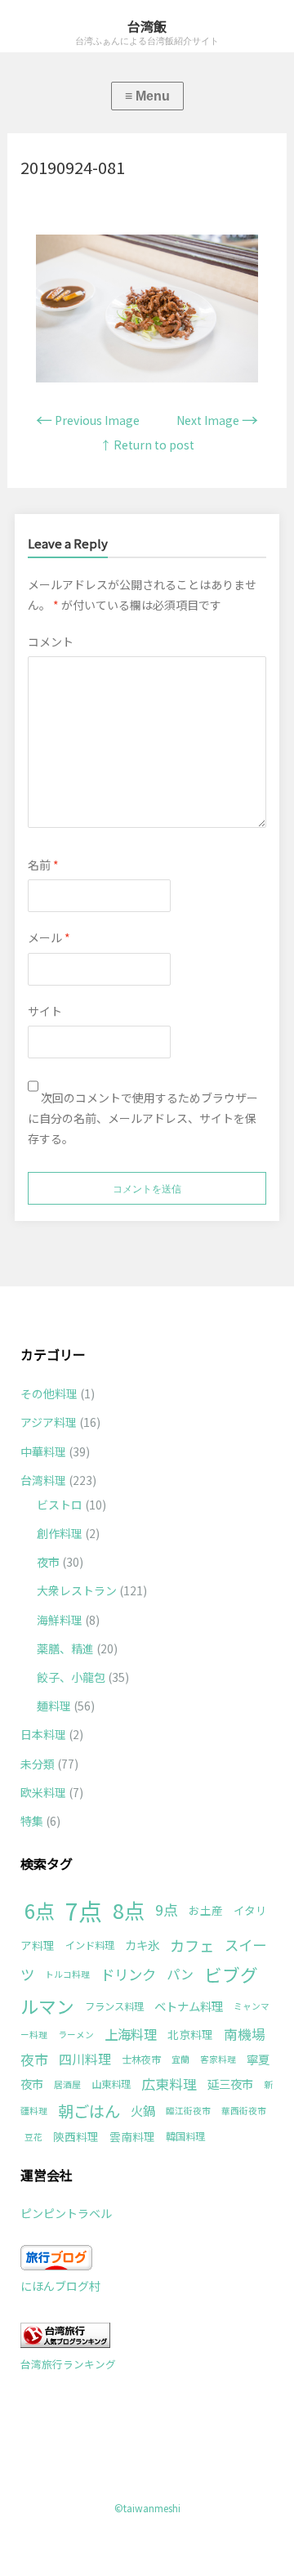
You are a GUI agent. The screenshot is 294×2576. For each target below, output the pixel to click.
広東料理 (169, 2084)
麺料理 (54, 1706)
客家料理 (218, 2059)
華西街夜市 (244, 2111)
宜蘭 (180, 2059)
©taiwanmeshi (147, 2508)
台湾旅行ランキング (68, 2364)
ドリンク (128, 1974)
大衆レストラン (77, 1590)
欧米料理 (43, 1792)
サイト (45, 1011)
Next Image (217, 420)
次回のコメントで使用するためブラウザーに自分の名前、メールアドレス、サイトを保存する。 (143, 1118)
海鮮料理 (60, 1620)
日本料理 (43, 1734)
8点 (129, 1910)
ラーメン (76, 2035)
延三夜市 (230, 2084)
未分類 (38, 1764)
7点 (84, 1910)
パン (180, 1974)
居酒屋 (67, 2084)
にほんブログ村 (60, 2286)
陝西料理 (76, 2136)
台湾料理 (43, 1480)
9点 (167, 1909)
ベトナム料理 (189, 2006)
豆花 (33, 2137)
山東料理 (111, 2084)
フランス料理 (114, 2006)
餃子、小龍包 (71, 1677)
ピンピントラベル (66, 2213)
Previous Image (88, 420)
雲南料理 (132, 2136)
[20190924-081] (147, 378)
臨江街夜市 (188, 2111)
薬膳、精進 (65, 1648)
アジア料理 (49, 1422)
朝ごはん (89, 2111)
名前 (43, 865)
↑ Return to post (147, 445)
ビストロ (60, 1505)
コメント (51, 642)
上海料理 (131, 2034)
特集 (32, 1821)
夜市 (48, 1562)
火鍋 (143, 2110)
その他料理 (49, 1393)
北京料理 (190, 2034)
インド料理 (90, 1945)
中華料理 (43, 1451)
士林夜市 (141, 2059)
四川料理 (85, 2059)
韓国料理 (185, 2136)
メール (49, 937)
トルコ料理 (67, 1974)
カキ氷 (142, 1945)
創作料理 (60, 1533)
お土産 (206, 1910)
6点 (40, 1910)
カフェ (192, 1945)
